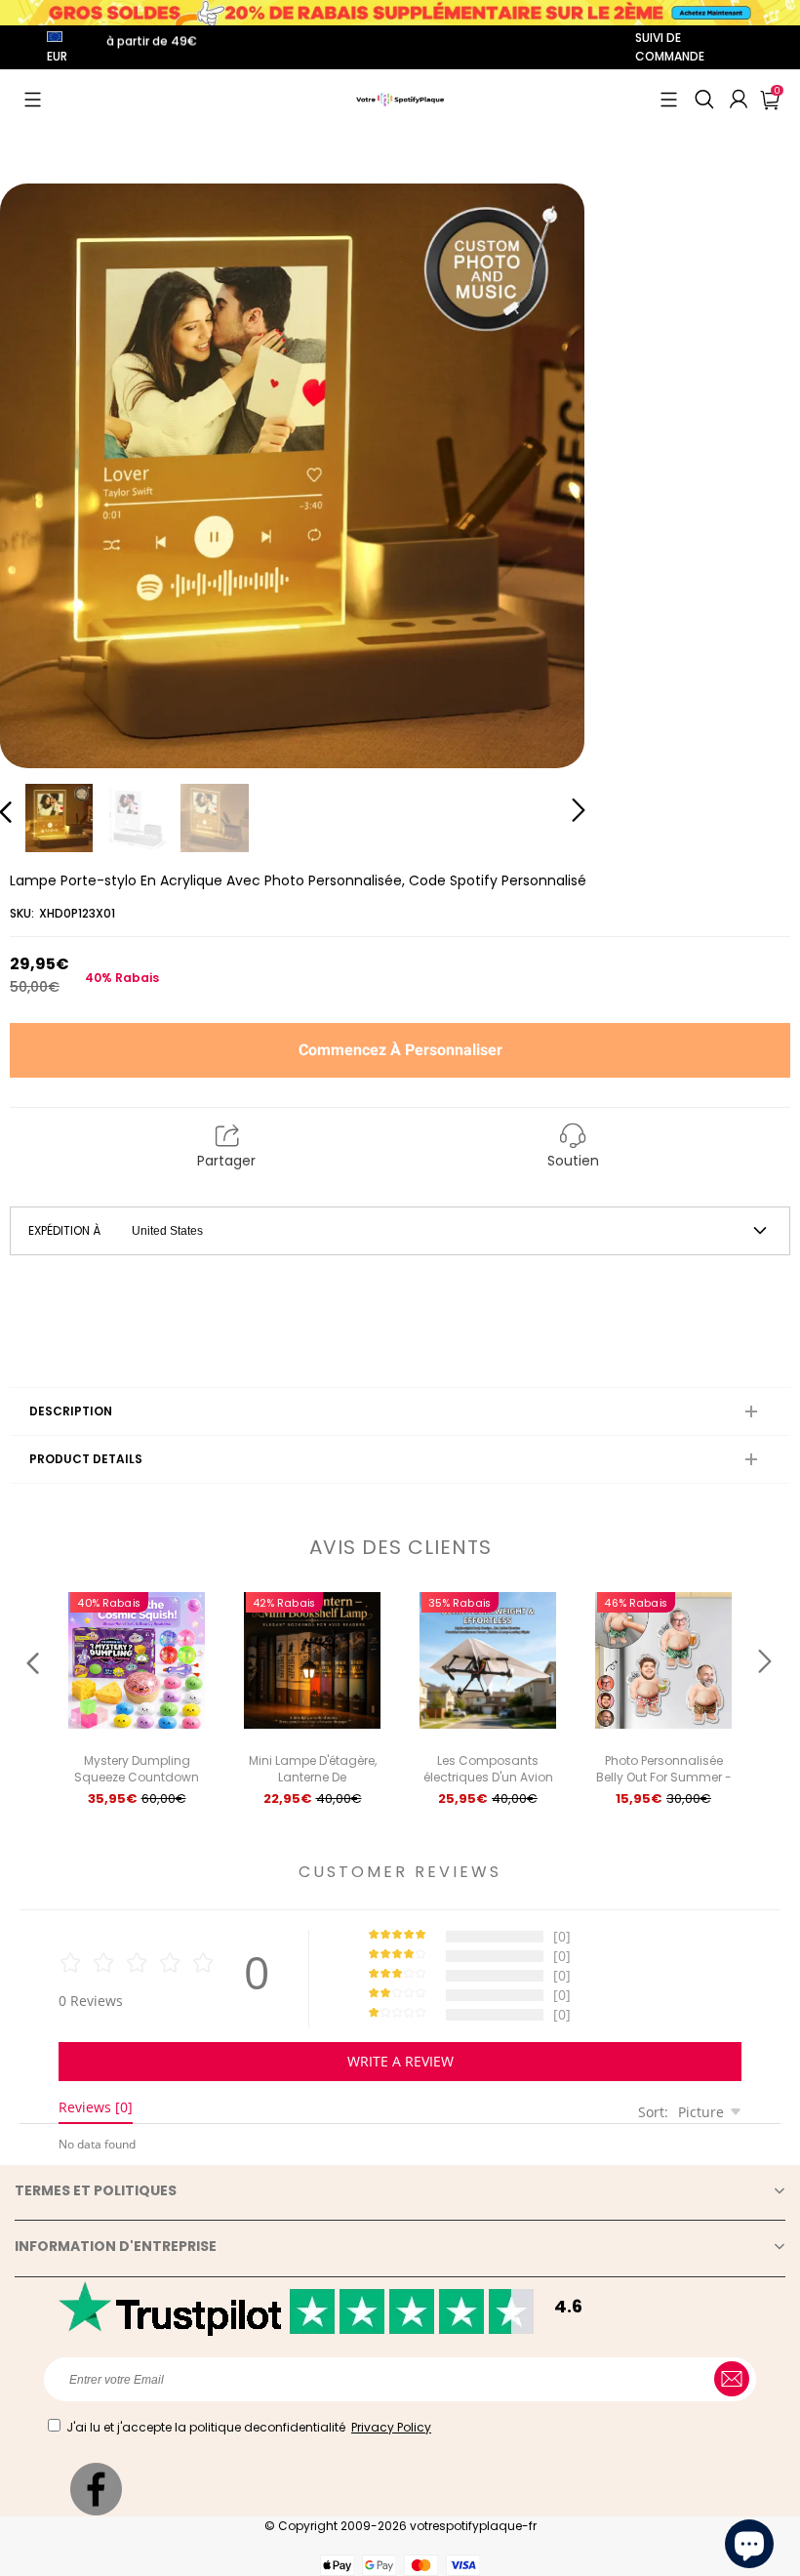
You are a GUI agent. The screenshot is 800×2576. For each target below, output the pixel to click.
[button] (33, 100)
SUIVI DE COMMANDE (670, 47)
